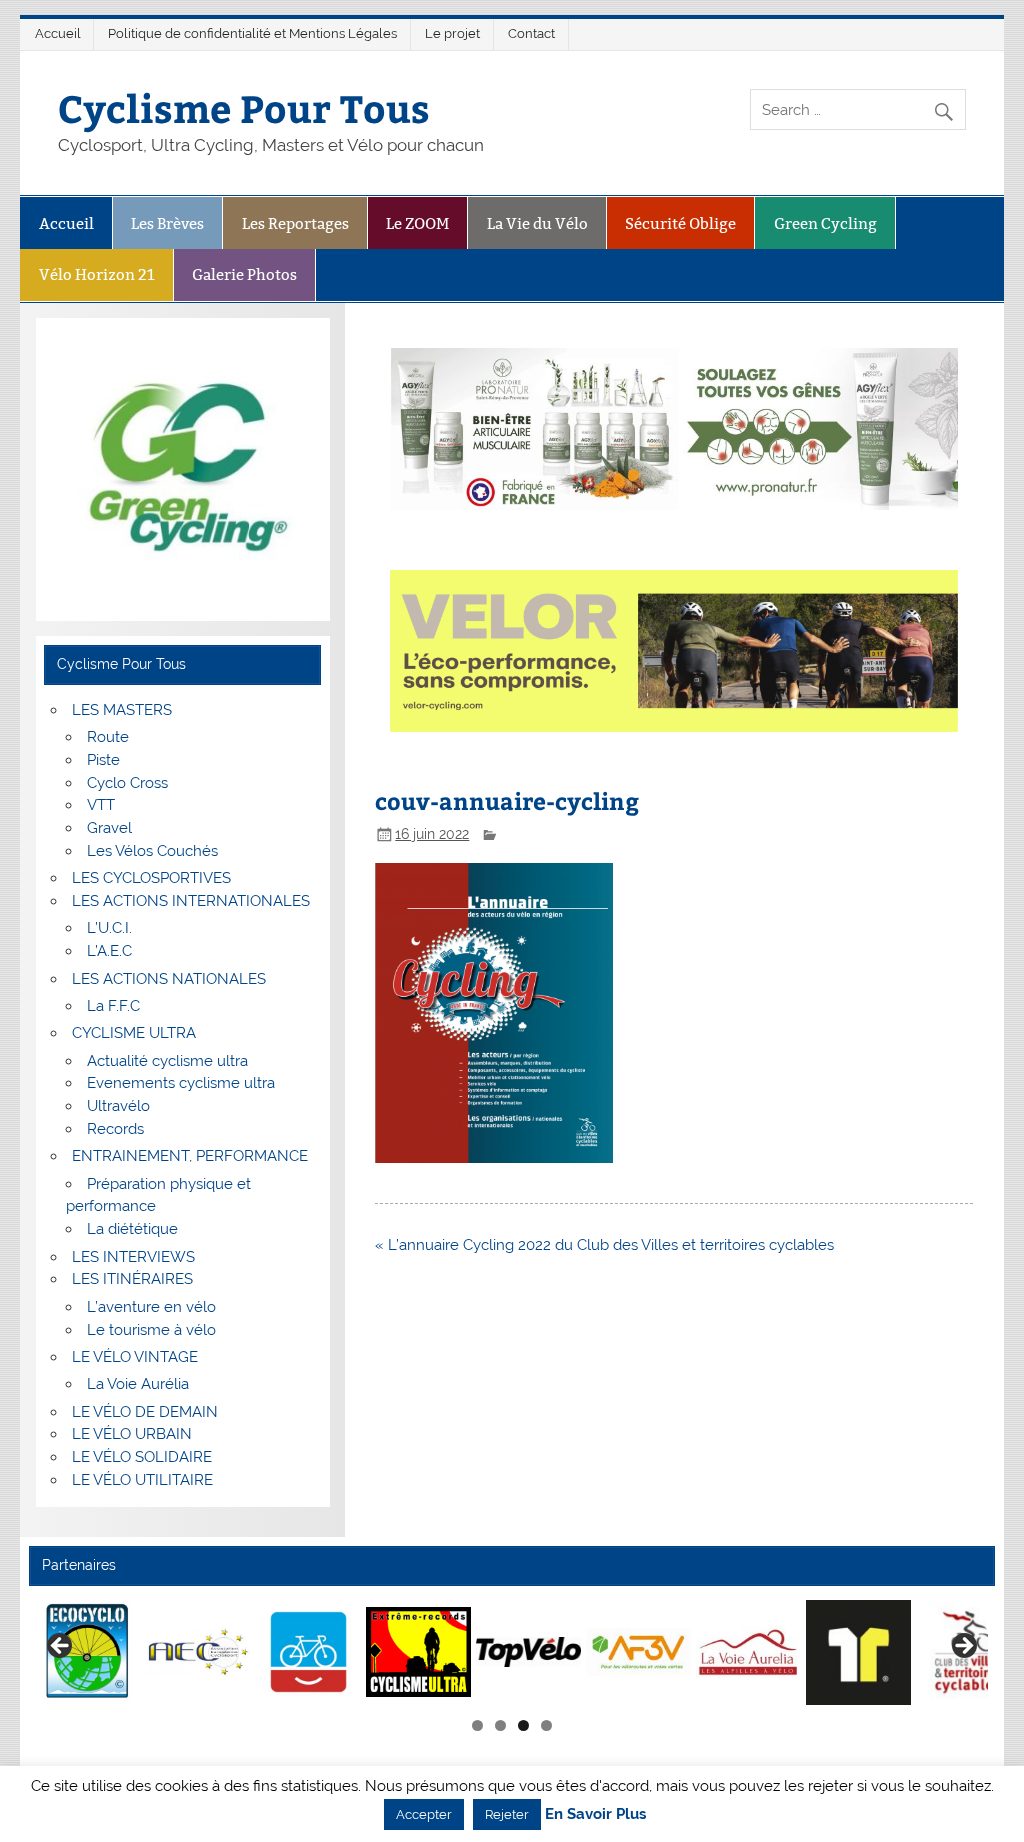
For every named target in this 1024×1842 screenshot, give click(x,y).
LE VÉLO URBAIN (132, 1434)
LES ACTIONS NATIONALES (169, 979)
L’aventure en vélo (151, 1307)
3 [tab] (523, 1725)
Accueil (58, 33)
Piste (103, 760)
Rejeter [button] (507, 1814)
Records (115, 1129)
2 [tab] (500, 1725)
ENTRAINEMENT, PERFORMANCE (190, 1156)
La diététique (132, 1229)
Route (108, 737)
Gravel (109, 828)
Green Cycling (825, 223)
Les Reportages (295, 223)
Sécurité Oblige (680, 223)
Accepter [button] (424, 1814)
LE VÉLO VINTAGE (135, 1357)
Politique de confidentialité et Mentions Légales (252, 33)
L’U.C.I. (109, 928)
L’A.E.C (109, 951)
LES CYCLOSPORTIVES (151, 878)
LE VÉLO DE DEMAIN (145, 1412)
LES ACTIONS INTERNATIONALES (191, 901)
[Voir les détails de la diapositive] (88, 1652)
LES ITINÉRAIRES (132, 1279)
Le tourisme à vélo (151, 1330)
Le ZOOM (417, 223)
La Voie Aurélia (138, 1384)
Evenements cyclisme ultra (181, 1083)
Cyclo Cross (127, 783)
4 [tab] (546, 1725)
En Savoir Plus (595, 1814)
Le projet (452, 33)
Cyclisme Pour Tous (244, 107)
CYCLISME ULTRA (134, 1033)
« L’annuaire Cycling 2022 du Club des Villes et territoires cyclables (604, 1245)
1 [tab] (477, 1725)
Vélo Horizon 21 (97, 274)
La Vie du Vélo (537, 223)
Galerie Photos (244, 274)
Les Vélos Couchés (152, 851)
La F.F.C (113, 1006)
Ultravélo (118, 1106)
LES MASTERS (122, 710)
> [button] (963, 1647)
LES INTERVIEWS (133, 1257)
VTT (101, 805)
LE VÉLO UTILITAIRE (142, 1480)
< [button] (61, 1647)
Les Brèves (167, 223)
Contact (531, 33)
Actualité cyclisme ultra (167, 1061)
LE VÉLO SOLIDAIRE (142, 1457)
